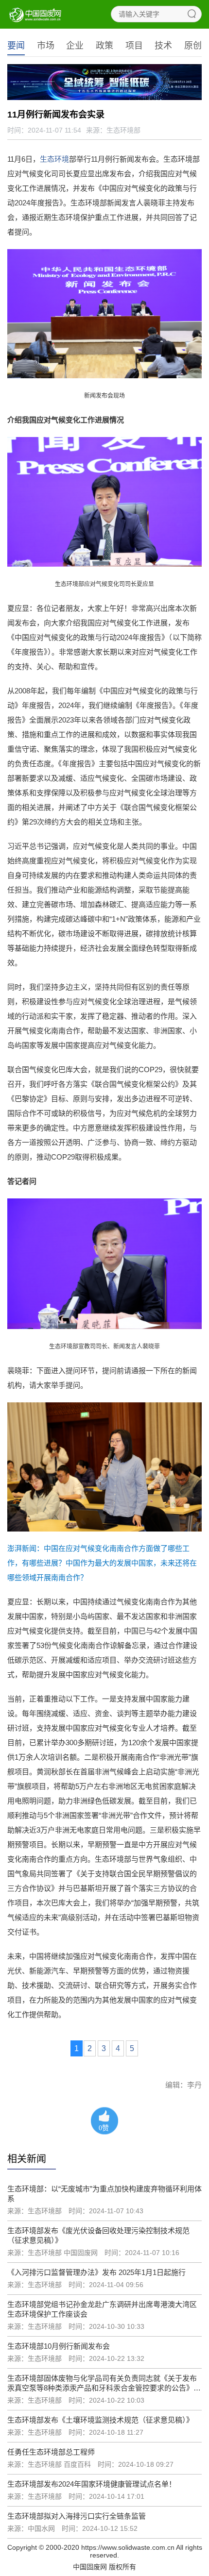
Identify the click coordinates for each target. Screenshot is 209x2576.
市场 (46, 46)
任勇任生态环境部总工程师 (51, 2452)
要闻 (16, 46)
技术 (163, 46)
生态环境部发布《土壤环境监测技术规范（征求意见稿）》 (100, 2420)
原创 (193, 46)
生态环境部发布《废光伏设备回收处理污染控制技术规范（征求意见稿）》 (98, 2235)
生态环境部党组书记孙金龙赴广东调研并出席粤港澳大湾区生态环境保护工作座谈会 (102, 2309)
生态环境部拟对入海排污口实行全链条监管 (77, 2516)
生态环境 (54, 159)
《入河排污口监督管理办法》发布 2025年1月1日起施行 (96, 2272)
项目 (134, 46)
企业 (75, 46)
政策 (104, 46)
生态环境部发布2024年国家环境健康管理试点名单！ (92, 2484)
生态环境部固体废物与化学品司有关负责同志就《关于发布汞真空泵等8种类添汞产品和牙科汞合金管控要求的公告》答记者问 (104, 2383)
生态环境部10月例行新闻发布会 (59, 2346)
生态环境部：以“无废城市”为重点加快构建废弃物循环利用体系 (104, 2194)
